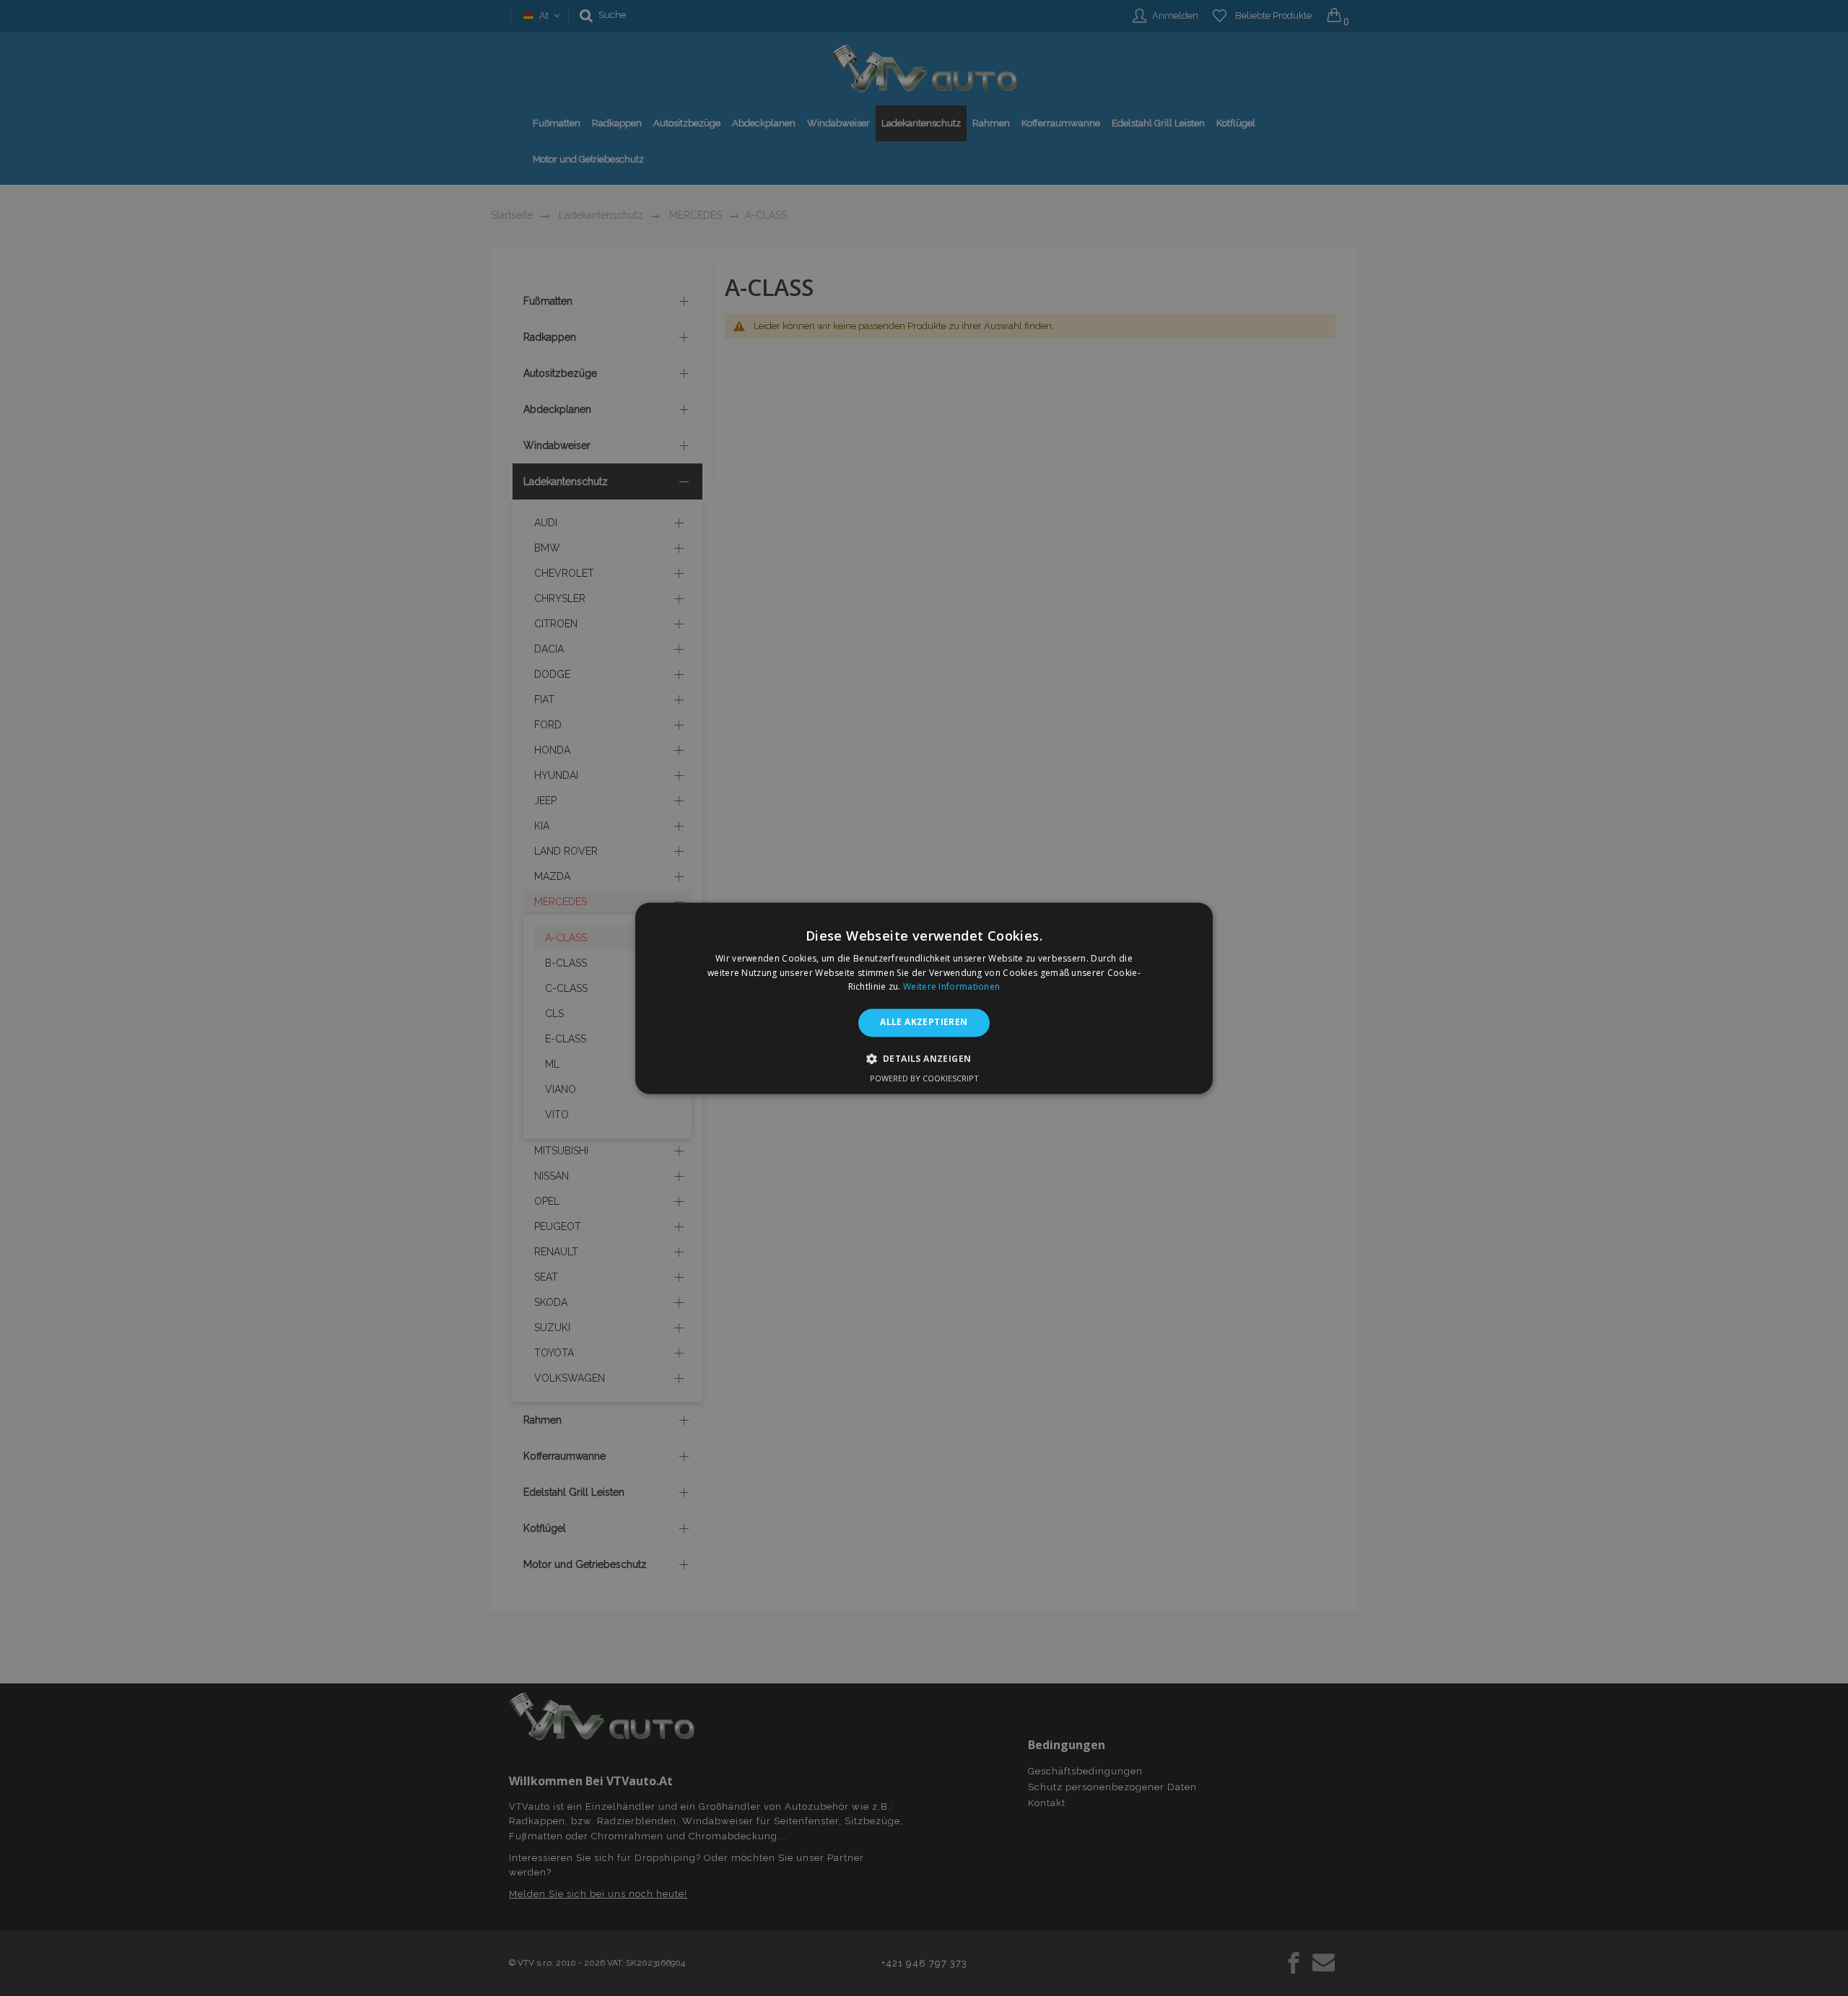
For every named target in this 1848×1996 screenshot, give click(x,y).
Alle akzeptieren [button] (924, 1023)
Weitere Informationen (951, 987)
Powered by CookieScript (924, 1078)
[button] (924, 1058)
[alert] (924, 998)
